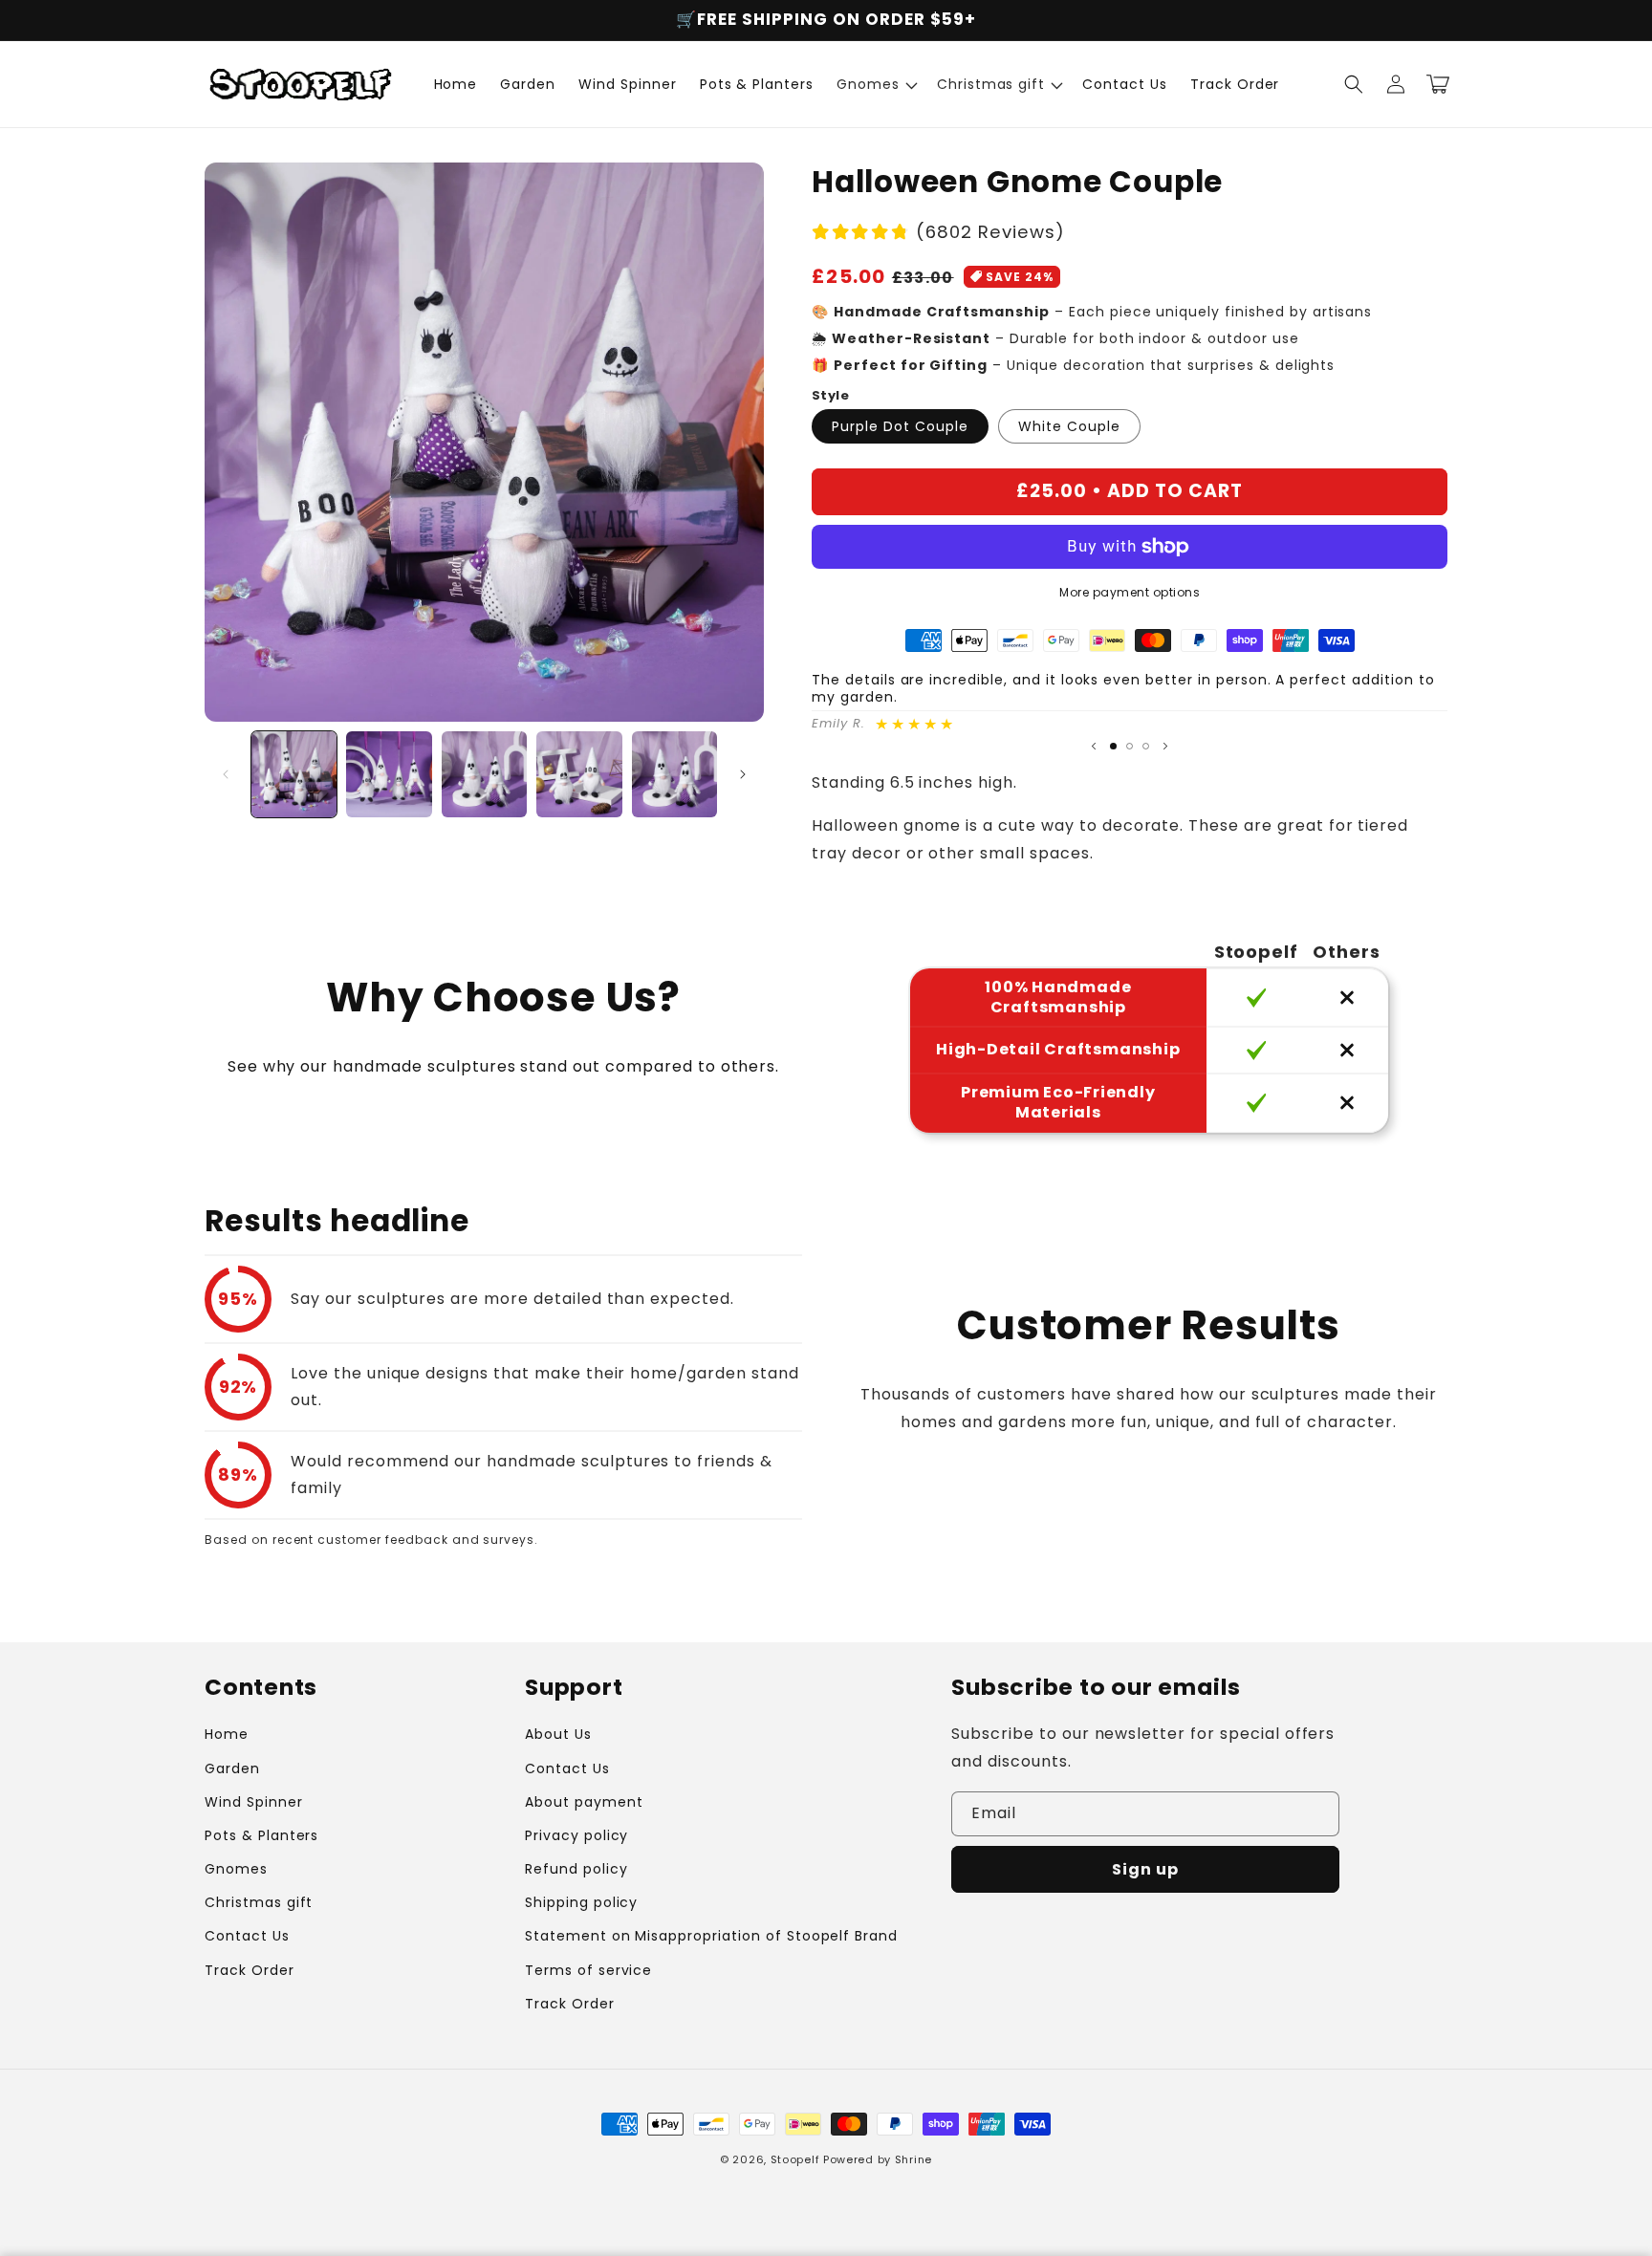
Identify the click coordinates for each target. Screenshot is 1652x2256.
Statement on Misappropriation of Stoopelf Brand (711, 1936)
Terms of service (588, 1970)
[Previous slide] (1094, 746)
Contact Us (247, 1936)
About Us (558, 1734)
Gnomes (236, 1869)
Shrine (913, 2159)
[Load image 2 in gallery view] (389, 774)
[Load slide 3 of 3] (1146, 746)
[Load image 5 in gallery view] (674, 774)
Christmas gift (259, 1902)
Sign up (1145, 1869)
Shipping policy (581, 1902)
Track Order (250, 1970)
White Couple (1069, 426)
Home (227, 1734)
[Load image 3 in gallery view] (484, 774)
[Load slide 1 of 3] (1113, 746)
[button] (875, 84)
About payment (584, 1802)
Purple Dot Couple (900, 426)
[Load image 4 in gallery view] (579, 774)
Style (830, 395)
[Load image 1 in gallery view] (294, 774)
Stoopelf (795, 2159)
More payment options (1130, 592)
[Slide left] (226, 774)
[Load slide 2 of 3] (1130, 746)
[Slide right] (743, 774)
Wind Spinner (254, 1802)
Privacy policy (576, 1835)
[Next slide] (1165, 746)
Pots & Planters (261, 1835)
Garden (232, 1768)
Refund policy (576, 1869)
